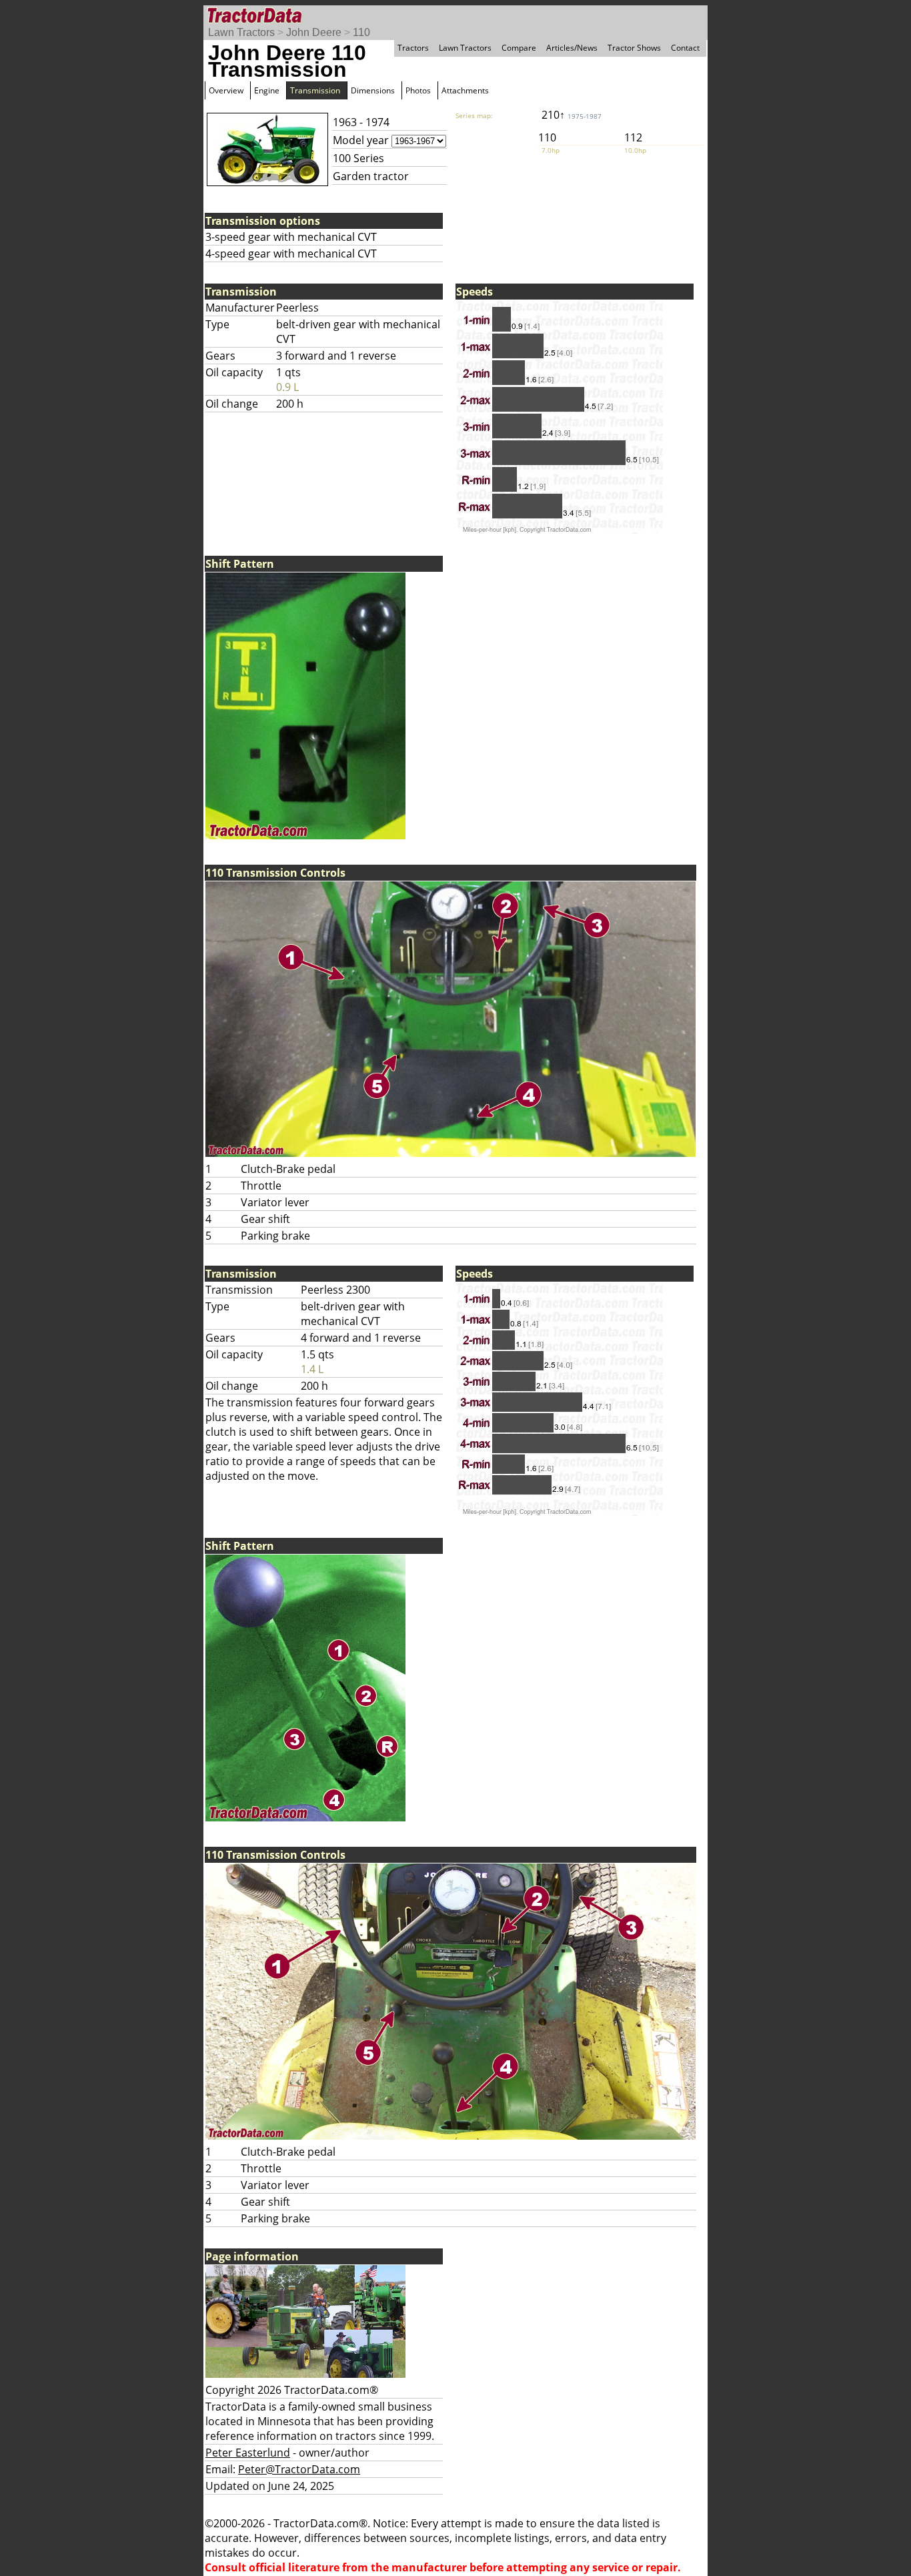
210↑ (572, 115)
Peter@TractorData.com (299, 2469)
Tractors (413, 48)
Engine (267, 90)
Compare (519, 48)
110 (361, 32)
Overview (226, 90)
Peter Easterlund (248, 2453)
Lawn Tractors (241, 32)
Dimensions (373, 90)
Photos (418, 90)
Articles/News (572, 48)
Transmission (315, 90)
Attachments (465, 90)
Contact (685, 48)
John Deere (314, 32)
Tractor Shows (634, 48)
